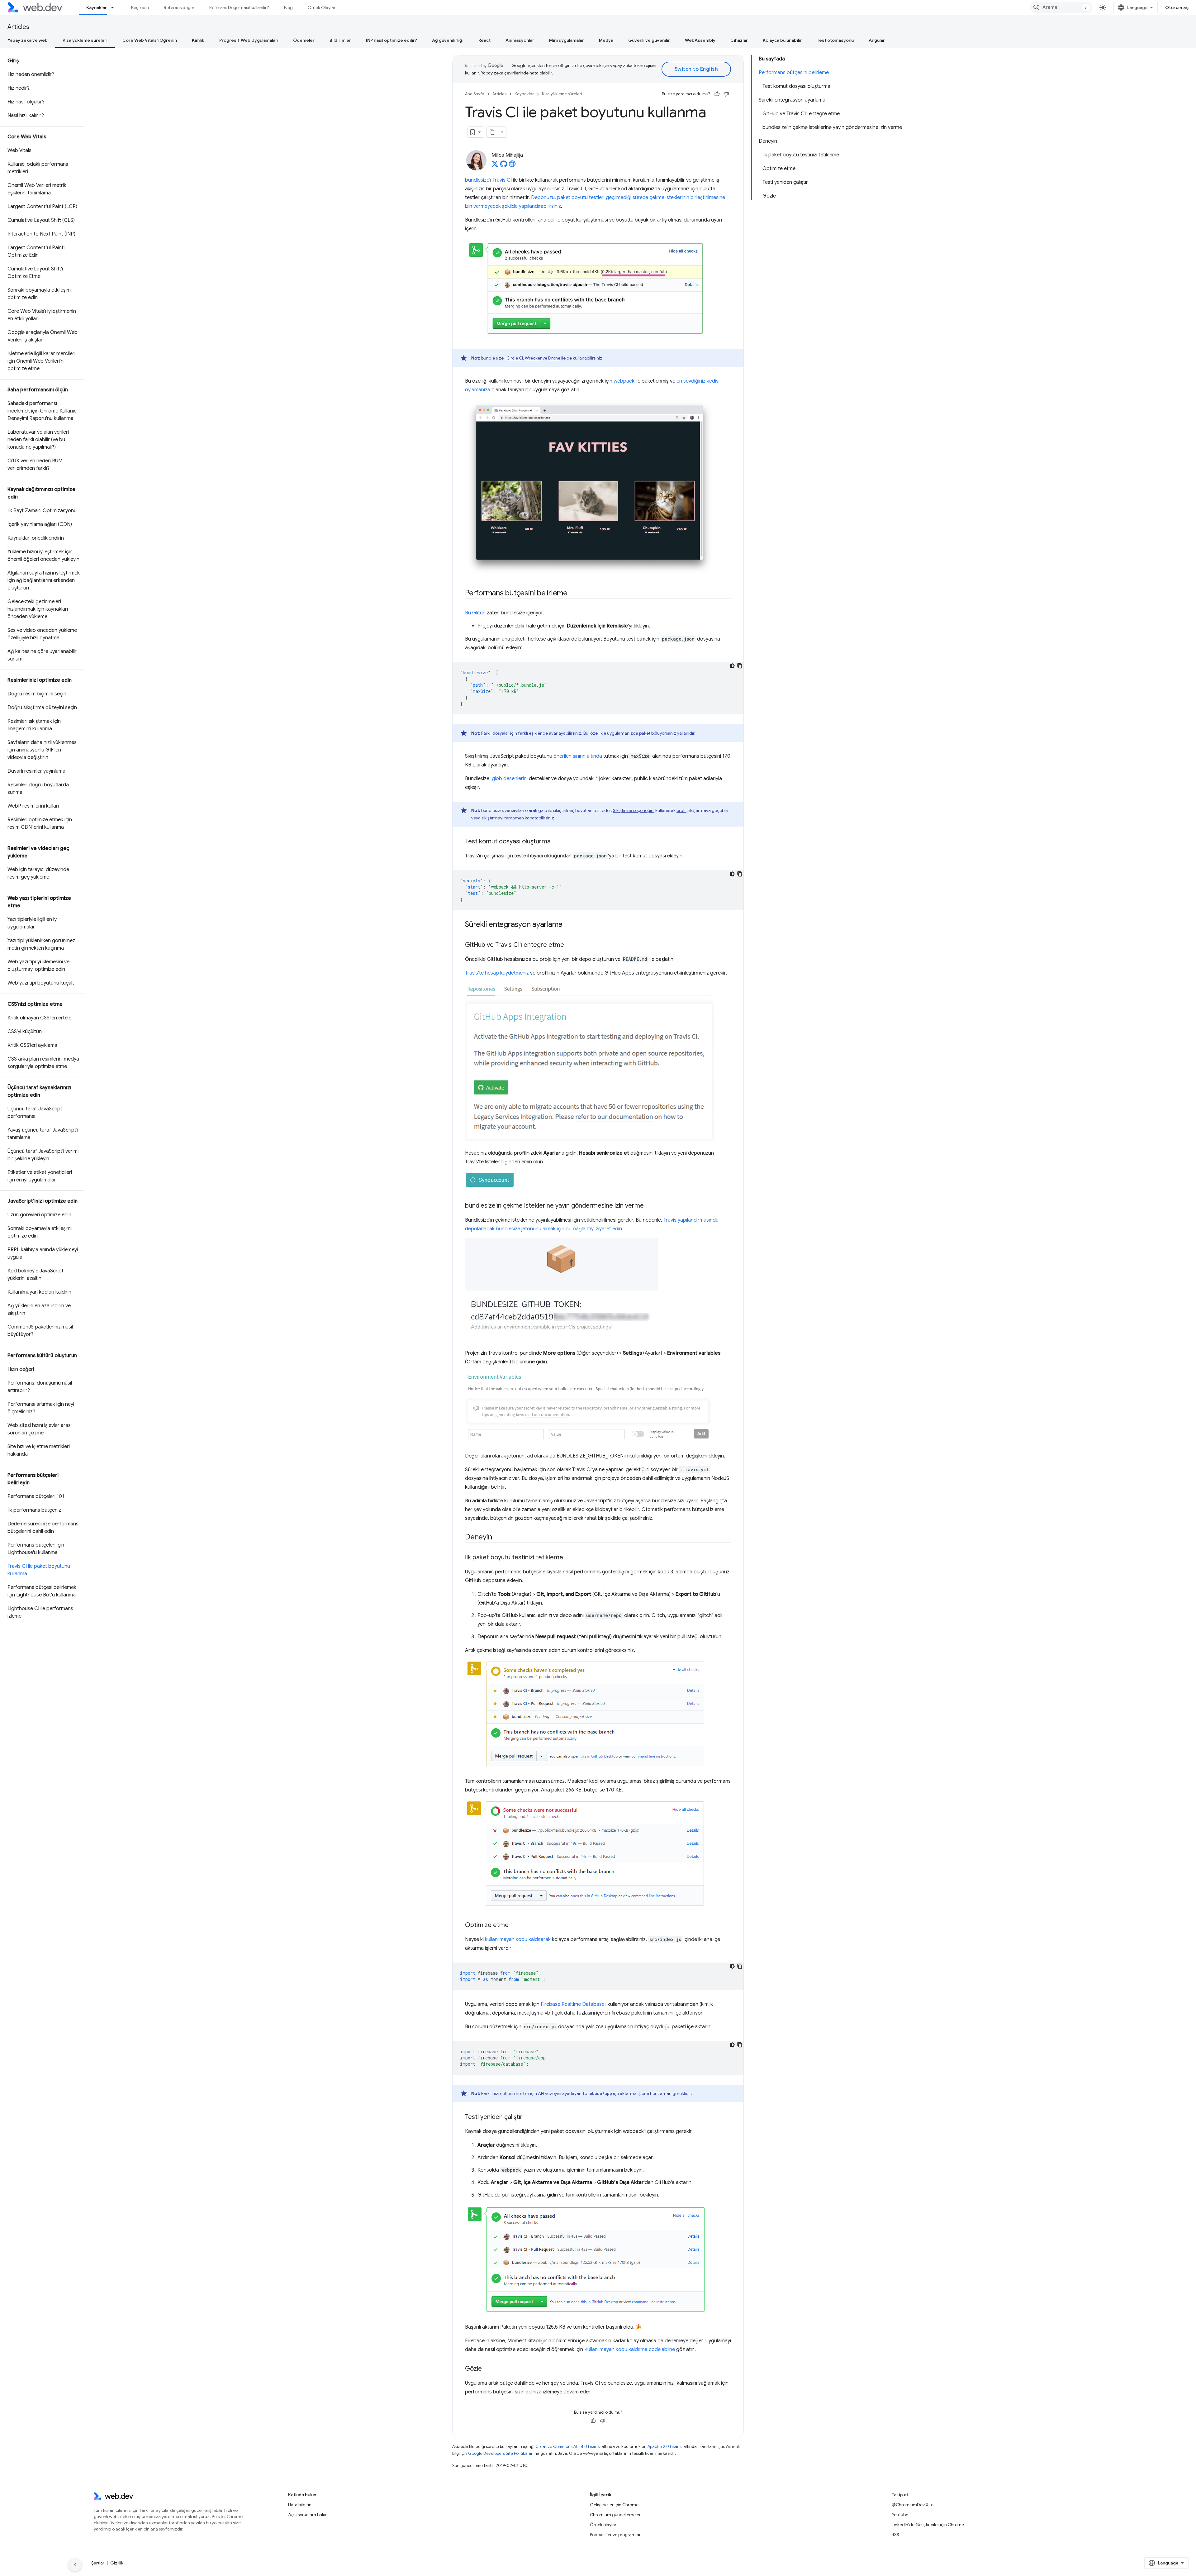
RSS (895, 2535)
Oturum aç (1177, 7)
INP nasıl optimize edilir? (392, 40)
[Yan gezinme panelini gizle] (75, 2565)
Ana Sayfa (475, 94)
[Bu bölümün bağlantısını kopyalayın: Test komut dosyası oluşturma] (556, 842)
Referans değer (179, 7)
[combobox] (1061, 7)
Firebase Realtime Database (573, 2004)
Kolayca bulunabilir (782, 40)
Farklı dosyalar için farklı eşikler (511, 733)
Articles (18, 27)
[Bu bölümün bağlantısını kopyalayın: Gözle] (487, 2369)
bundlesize (477, 180)
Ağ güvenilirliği (448, 40)
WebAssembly (700, 40)
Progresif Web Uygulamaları (249, 40)
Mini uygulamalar (567, 40)
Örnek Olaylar (322, 7)
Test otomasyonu (835, 40)
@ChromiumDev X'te (913, 2505)
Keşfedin (140, 7)
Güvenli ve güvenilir (649, 40)
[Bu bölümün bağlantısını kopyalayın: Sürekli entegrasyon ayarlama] (568, 925)
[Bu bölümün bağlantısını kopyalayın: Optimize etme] (514, 1925)
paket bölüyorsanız (658, 733)
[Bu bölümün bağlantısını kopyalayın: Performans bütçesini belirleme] (573, 594)
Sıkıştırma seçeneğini (634, 810)
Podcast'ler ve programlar (615, 2535)
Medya (606, 40)
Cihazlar (739, 40)
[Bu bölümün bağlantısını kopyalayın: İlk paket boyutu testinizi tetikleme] (569, 1558)
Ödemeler (304, 40)
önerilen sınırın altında (578, 756)
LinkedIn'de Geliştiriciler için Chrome (928, 2525)
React (484, 40)
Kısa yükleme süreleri (85, 40)
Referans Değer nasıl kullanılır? (239, 7)
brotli (681, 810)
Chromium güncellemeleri (616, 2515)
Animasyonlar (520, 40)
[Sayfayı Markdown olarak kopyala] (492, 132)
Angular (877, 40)
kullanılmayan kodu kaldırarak (518, 1939)
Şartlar (98, 2563)
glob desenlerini (510, 779)
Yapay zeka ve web (28, 40)
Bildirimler (340, 40)
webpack (624, 381)
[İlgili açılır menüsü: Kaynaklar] (115, 7)
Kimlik (198, 40)
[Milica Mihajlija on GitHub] (504, 166)
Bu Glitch (475, 613)
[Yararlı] (717, 94)
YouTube (900, 2515)
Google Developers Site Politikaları (501, 2453)
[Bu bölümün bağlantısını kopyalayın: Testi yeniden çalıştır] (528, 2117)
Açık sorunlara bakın (308, 2515)
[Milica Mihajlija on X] (495, 166)
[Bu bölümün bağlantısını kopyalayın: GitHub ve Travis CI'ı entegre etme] (570, 945)
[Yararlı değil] (726, 94)
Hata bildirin (300, 2505)
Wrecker (533, 358)
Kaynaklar (97, 7)
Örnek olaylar (603, 2525)
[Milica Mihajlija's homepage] (512, 166)
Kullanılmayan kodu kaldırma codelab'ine (630, 2349)
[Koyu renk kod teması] (732, 666)
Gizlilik (117, 2563)
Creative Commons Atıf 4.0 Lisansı (568, 2447)
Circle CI (515, 358)
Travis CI (502, 180)
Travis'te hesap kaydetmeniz (497, 973)
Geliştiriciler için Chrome (614, 2505)
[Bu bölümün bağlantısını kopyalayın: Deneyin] (497, 1538)
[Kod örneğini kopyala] (740, 666)
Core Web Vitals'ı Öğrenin (150, 40)
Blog (288, 7)
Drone (554, 358)
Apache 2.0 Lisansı (665, 2447)
